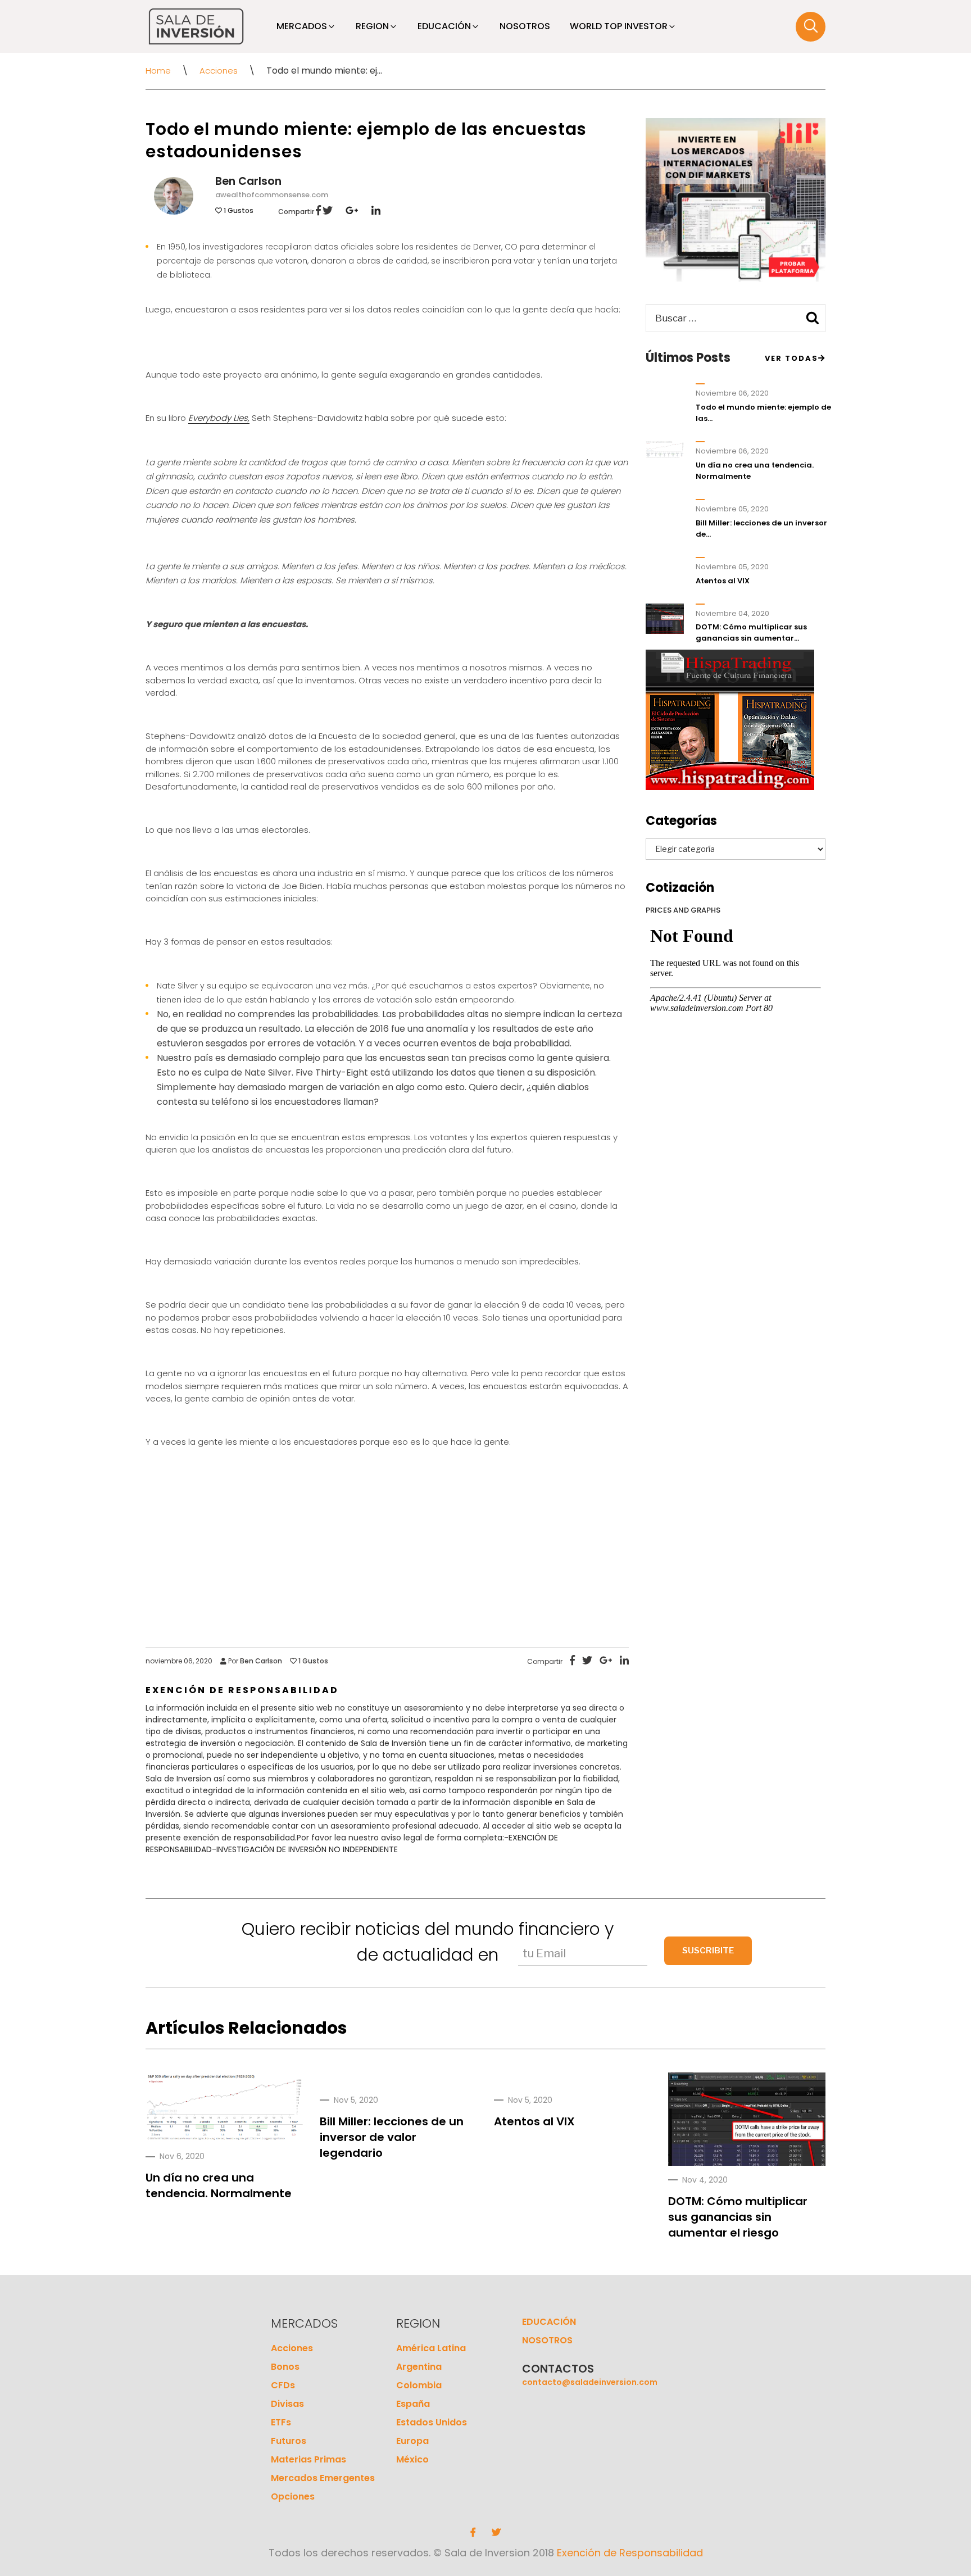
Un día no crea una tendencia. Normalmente (219, 2185)
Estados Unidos (432, 2422)
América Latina (431, 2348)
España (413, 2404)
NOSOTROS (525, 26)
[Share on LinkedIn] (370, 212)
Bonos (285, 2367)
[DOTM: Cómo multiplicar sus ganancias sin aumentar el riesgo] (747, 2136)
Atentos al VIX (723, 581)
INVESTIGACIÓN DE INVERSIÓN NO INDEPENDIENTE (307, 1849)
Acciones (219, 71)
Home (158, 71)
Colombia (419, 2385)
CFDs (283, 2385)
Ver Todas (791, 358)
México (412, 2459)
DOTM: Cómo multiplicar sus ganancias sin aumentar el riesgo (738, 2217)
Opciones (293, 2496)
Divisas (287, 2404)
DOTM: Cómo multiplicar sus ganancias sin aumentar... (751, 632)
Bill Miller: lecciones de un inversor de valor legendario (392, 2137)
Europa (412, 2441)
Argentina (419, 2367)
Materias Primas (308, 2459)
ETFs (281, 2422)
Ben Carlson (248, 181)
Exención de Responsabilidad (630, 2553)
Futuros (289, 2441)
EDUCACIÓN (444, 26)
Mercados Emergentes (323, 2478)
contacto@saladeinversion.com (590, 2382)
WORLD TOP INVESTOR (619, 26)
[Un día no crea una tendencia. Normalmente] (224, 2108)
